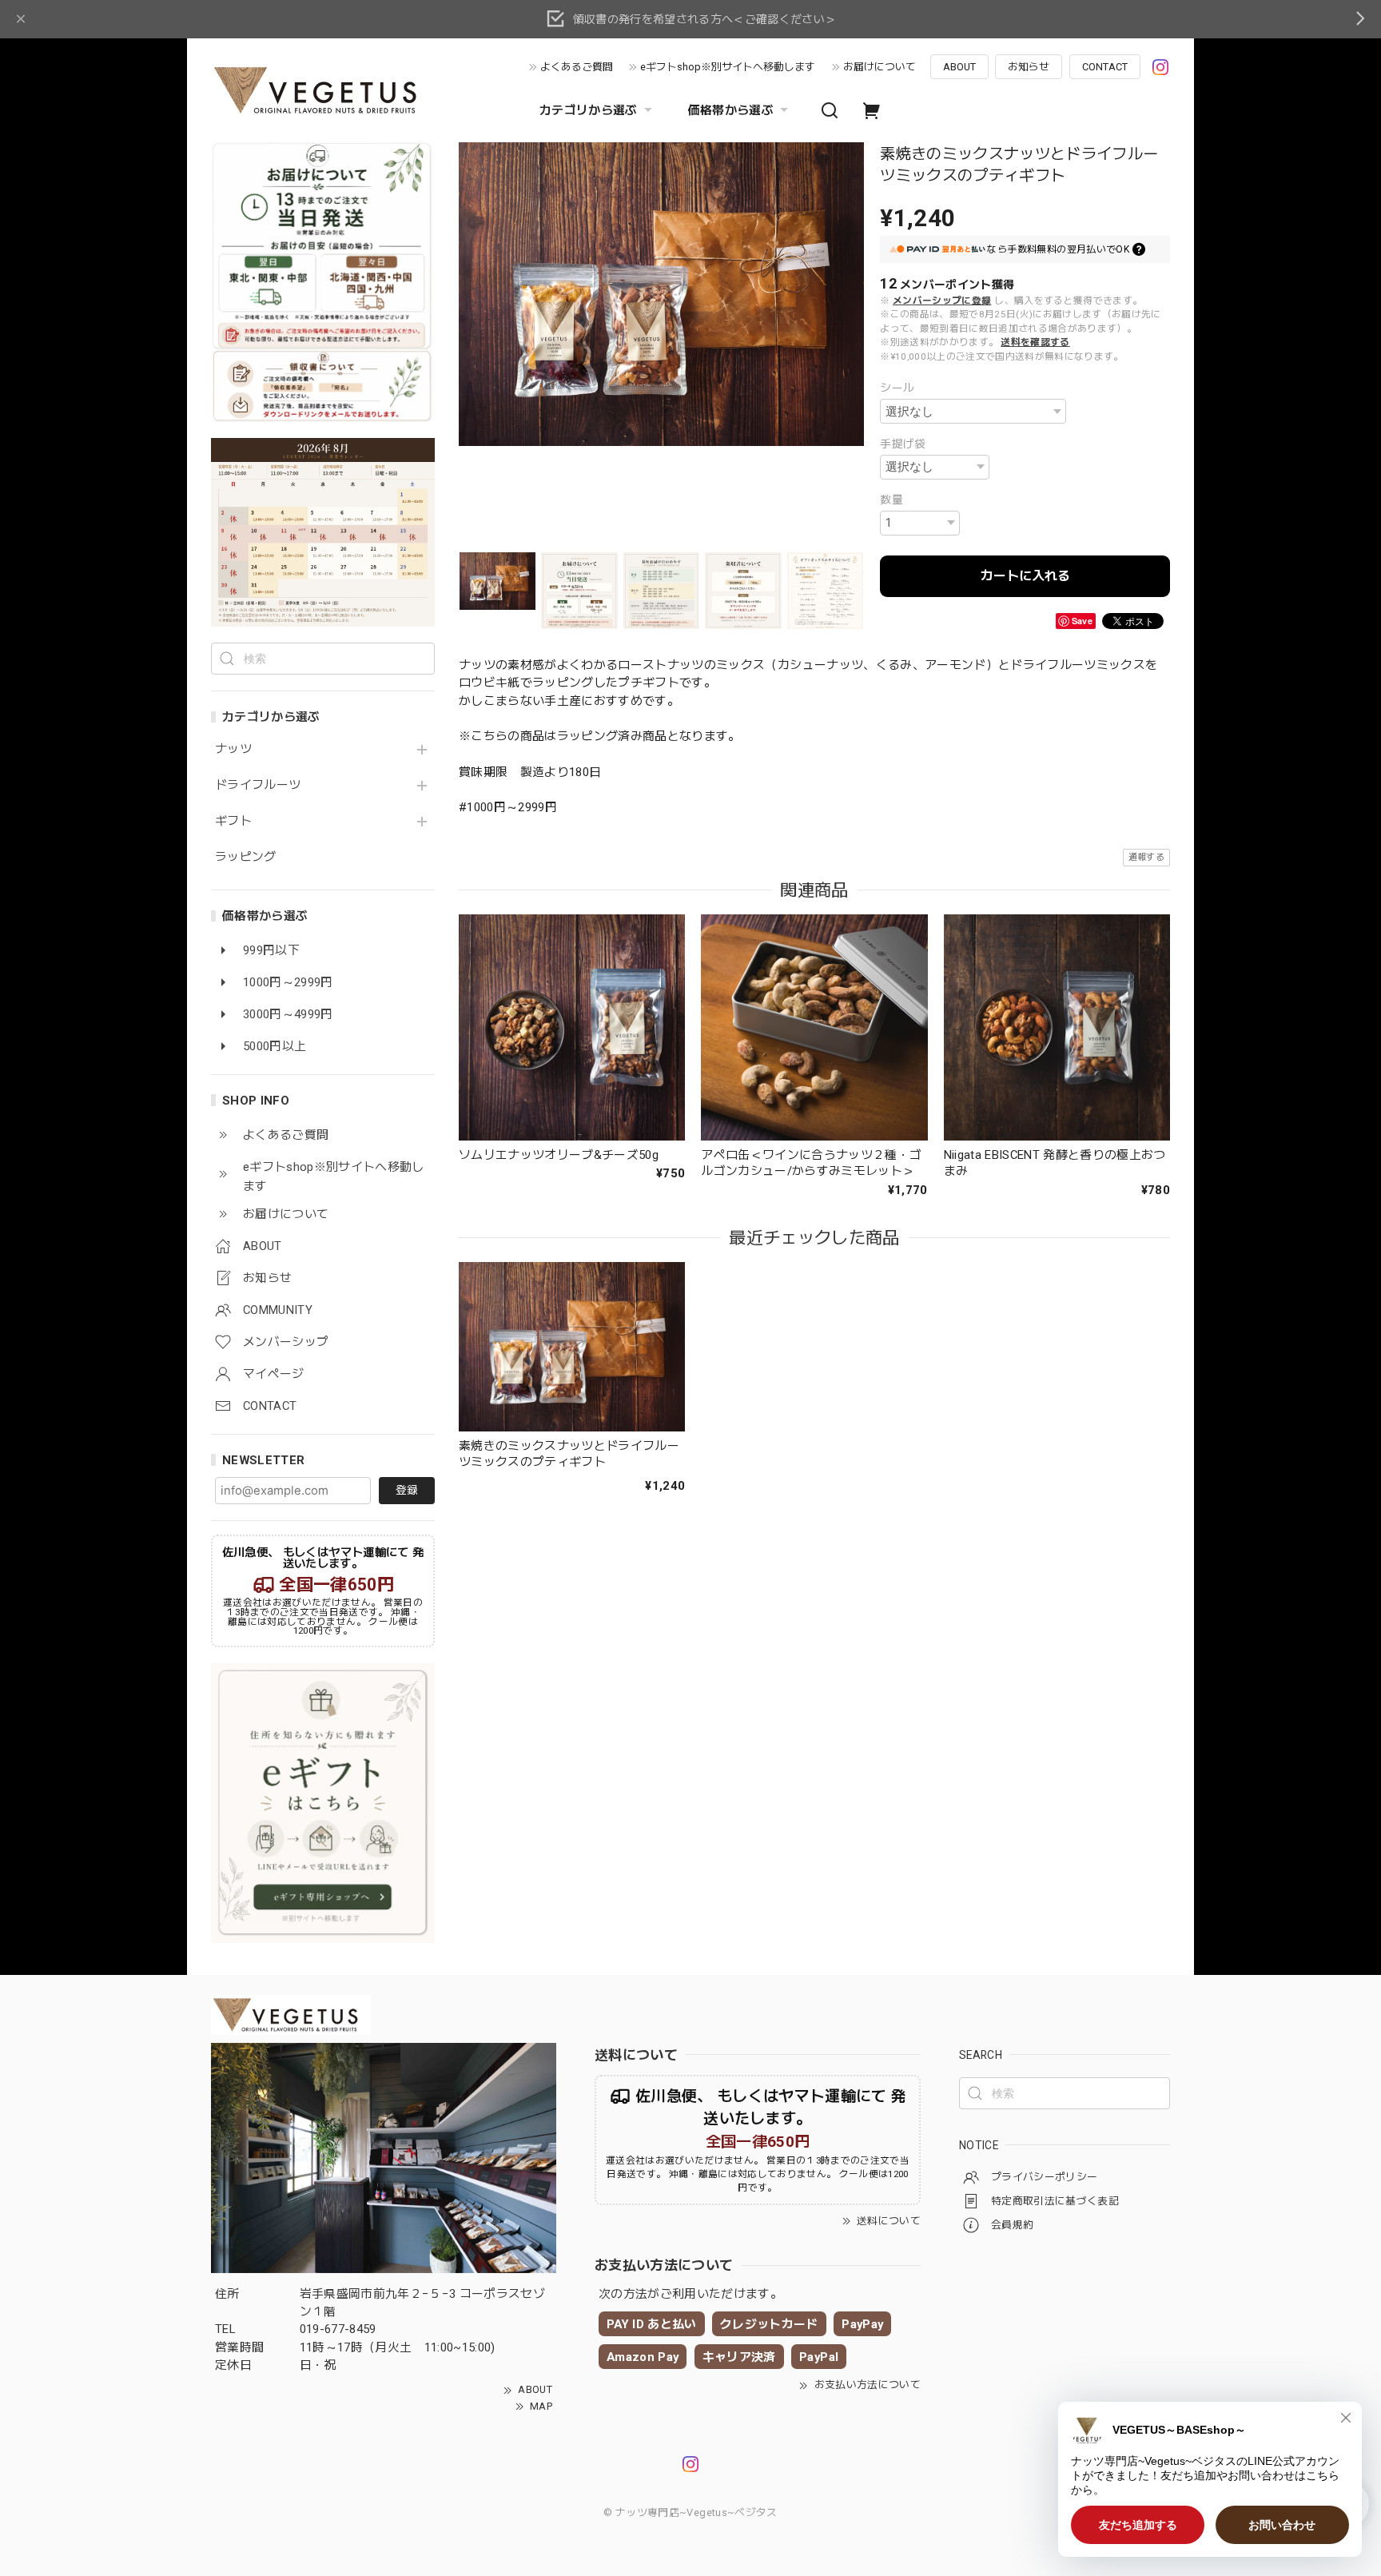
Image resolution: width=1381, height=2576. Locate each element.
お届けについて (880, 67)
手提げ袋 (903, 444)
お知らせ (1029, 67)
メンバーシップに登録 (942, 301)
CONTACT (1105, 67)
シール (897, 388)
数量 (891, 500)
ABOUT (959, 67)
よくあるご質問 (577, 67)
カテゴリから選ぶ (589, 110)
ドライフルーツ (258, 785)
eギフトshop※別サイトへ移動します (728, 67)
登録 (407, 1490)
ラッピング (246, 857)
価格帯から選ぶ (731, 110)
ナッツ (233, 749)
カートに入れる (1025, 576)
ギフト (233, 821)
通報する (1146, 857)
